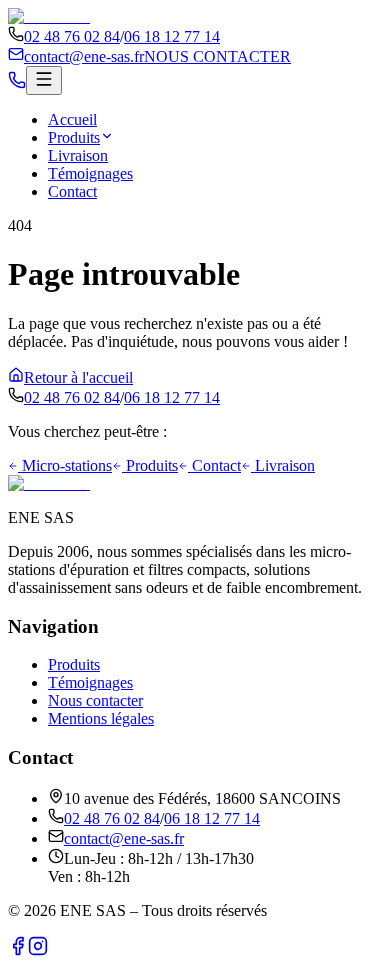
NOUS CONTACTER (217, 56)
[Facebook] (18, 950)
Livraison (78, 155)
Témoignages (90, 173)
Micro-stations (67, 465)
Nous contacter (95, 700)
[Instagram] (38, 950)
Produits (74, 137)
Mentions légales (101, 718)
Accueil (72, 119)
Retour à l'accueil (78, 377)
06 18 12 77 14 (172, 36)
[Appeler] (17, 83)
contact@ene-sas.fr (84, 56)
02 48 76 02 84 (72, 36)
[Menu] (44, 80)
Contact (72, 191)
